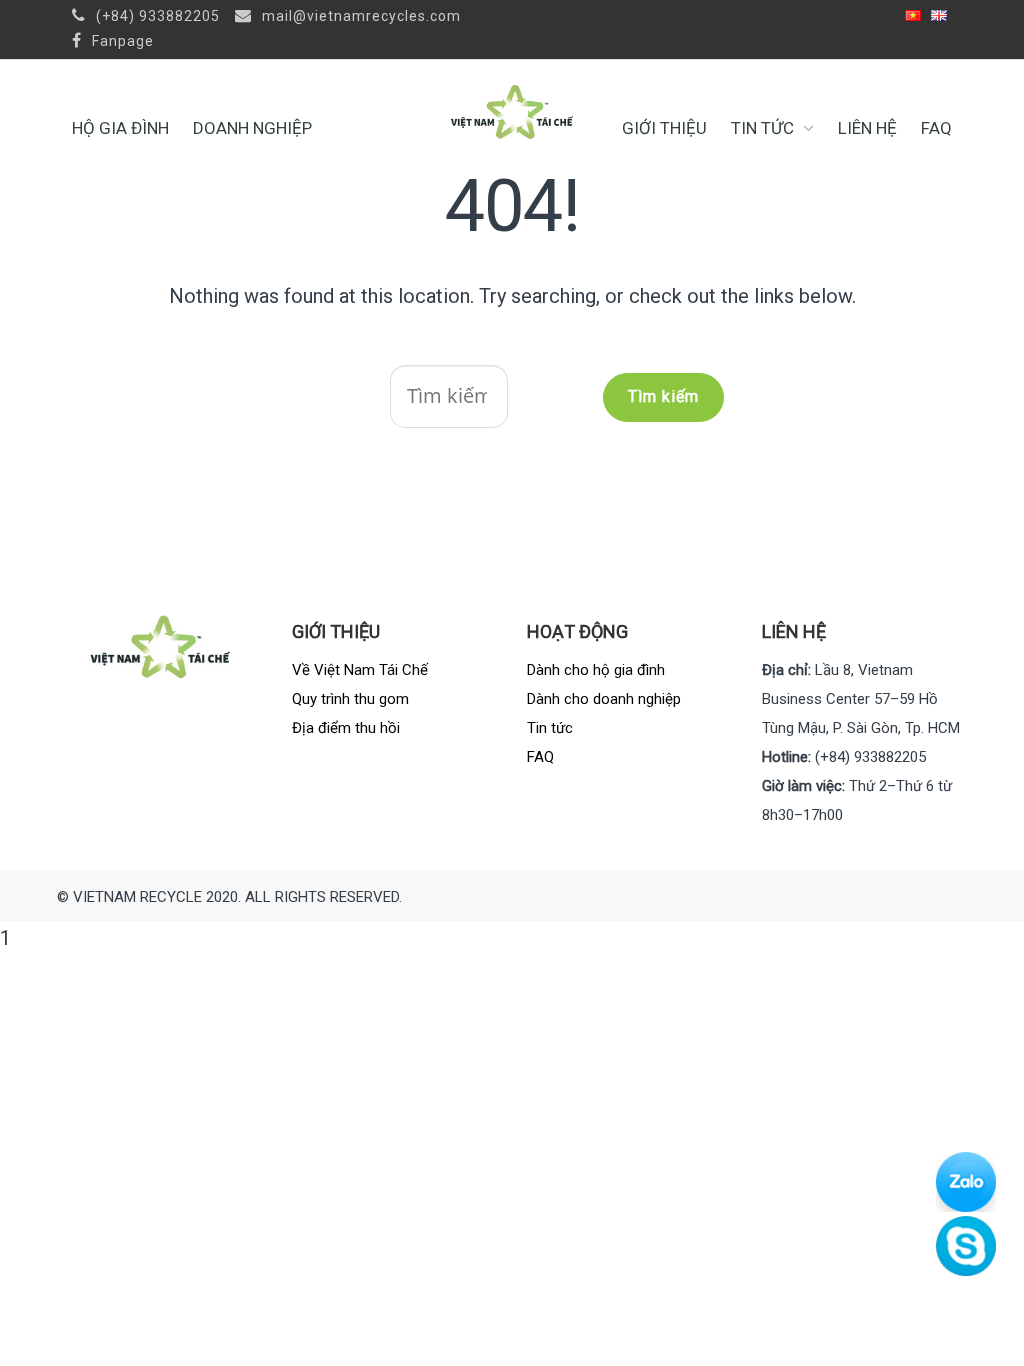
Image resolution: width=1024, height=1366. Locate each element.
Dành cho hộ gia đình (596, 670)
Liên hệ (867, 128)
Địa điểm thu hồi (346, 728)
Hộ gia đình (120, 128)
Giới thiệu (664, 128)
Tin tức (762, 128)
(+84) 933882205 (156, 16)
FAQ (936, 128)
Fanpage (121, 41)
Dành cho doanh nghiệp (604, 699)
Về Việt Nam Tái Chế (360, 670)
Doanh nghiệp (252, 128)
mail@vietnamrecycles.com (359, 16)
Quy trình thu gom (350, 699)
